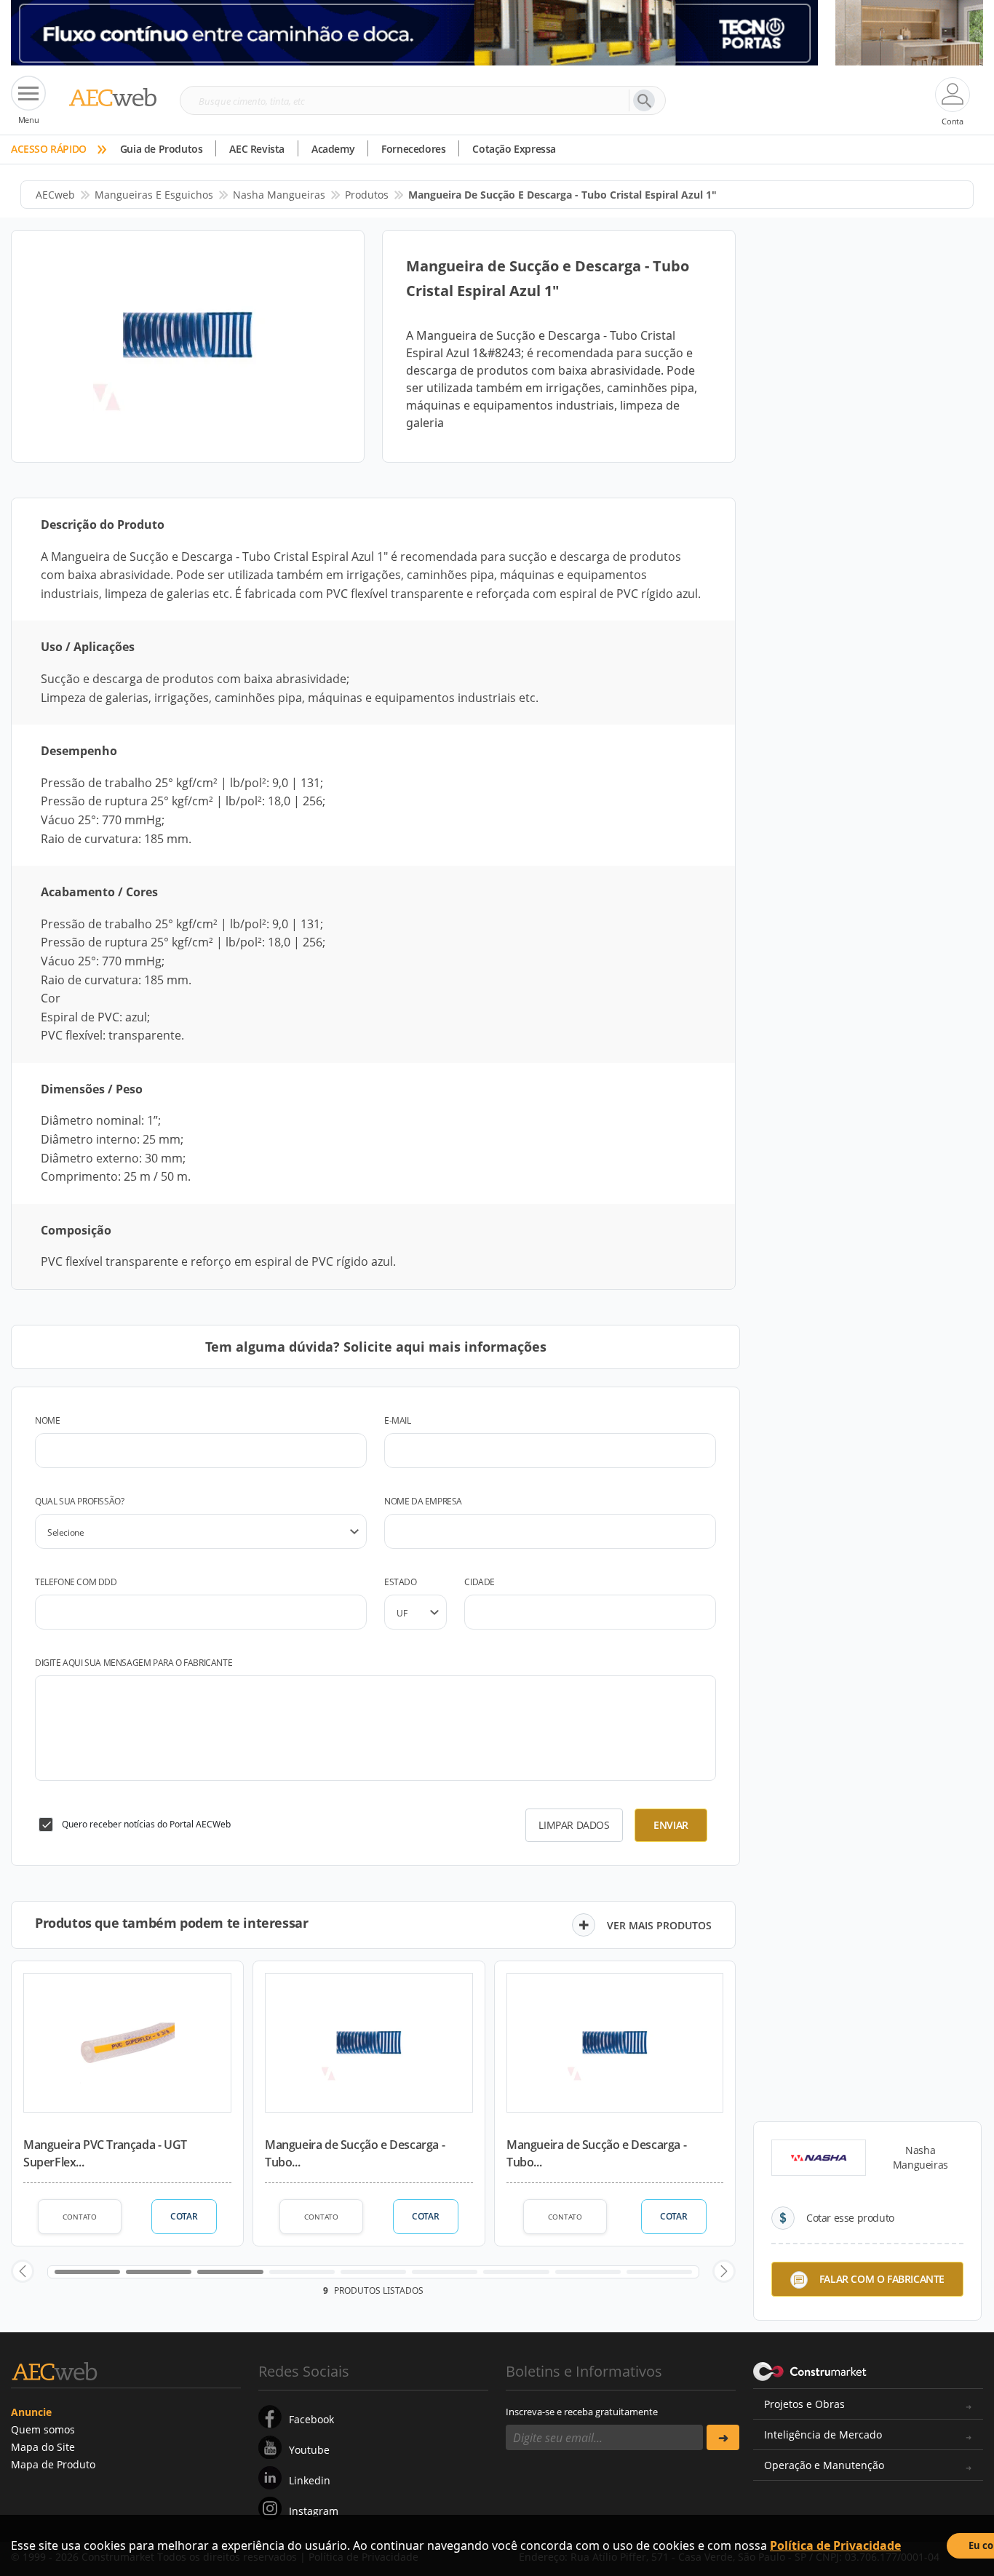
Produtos (367, 195)
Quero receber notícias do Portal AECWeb (146, 1824)
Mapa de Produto (53, 2464)
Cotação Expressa (514, 149)
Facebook (311, 2419)
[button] (23, 2271)
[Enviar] (723, 2437)
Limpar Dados (574, 1825)
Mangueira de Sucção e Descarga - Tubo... (355, 2153)
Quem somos (43, 2429)
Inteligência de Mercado (823, 2435)
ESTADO (401, 1582)
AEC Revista (257, 149)
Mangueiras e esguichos (154, 195)
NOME (47, 1420)
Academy (333, 149)
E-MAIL (398, 1420)
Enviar (671, 1825)
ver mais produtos (659, 1925)
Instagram (314, 2511)
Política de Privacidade (835, 2545)
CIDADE (480, 1582)
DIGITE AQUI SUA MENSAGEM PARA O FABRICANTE (134, 1663)
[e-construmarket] (810, 2370)
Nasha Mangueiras (279, 195)
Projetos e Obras (804, 2404)
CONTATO (80, 2217)
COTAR (184, 2216)
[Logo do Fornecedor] (819, 2158)
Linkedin (310, 2480)
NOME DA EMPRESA (423, 1501)
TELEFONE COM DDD (76, 1582)
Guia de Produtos (162, 149)
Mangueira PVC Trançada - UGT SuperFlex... (105, 2153)
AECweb (55, 195)
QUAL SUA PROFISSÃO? (79, 1501)
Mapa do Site (43, 2447)
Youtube (309, 2450)
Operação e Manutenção (824, 2465)
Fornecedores (413, 149)
